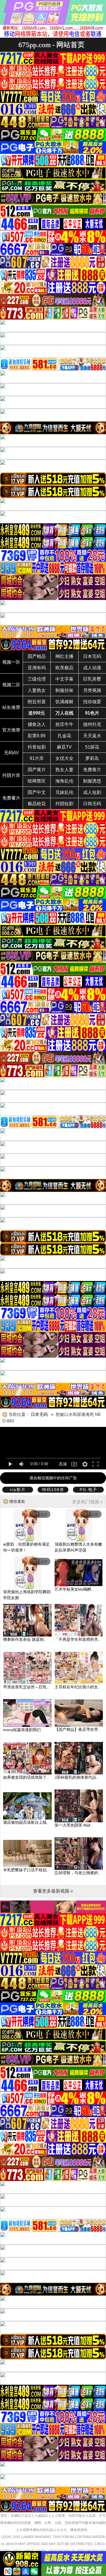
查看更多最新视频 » (53, 1891)
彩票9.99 (37, 736)
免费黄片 (92, 770)
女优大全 (64, 758)
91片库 (37, 758)
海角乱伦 (64, 781)
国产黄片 (37, 770)
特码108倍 (53, 1490)
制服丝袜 (64, 690)
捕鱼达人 (37, 724)
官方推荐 (11, 730)
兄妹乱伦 (64, 792)
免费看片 (11, 798)
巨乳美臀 (92, 679)
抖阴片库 (11, 775)
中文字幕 (64, 679)
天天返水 (92, 736)
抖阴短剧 (64, 804)
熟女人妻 (64, 770)
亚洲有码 (37, 668)
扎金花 (64, 736)
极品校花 (37, 804)
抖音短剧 (37, 747)
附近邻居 (37, 702)
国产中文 (37, 792)
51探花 (92, 747)
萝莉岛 (92, 758)
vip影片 (18, 1490)
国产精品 (37, 656)
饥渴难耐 (64, 702)
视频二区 (11, 685)
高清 (63, 1464)
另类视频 (92, 690)
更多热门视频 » (87, 1502)
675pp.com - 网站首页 (51, 45)
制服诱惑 (92, 781)
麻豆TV (64, 747)
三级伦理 (37, 679)
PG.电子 (88, 1490)
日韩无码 (92, 804)
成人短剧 (92, 792)
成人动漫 (92, 668)
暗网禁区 (37, 781)
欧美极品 (64, 668)
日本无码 (92, 656)
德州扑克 (92, 724)
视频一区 (11, 662)
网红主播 (64, 656)
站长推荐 (11, 707)
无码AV (11, 753)
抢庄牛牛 (64, 724)
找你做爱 (92, 702)
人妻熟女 (37, 690)
